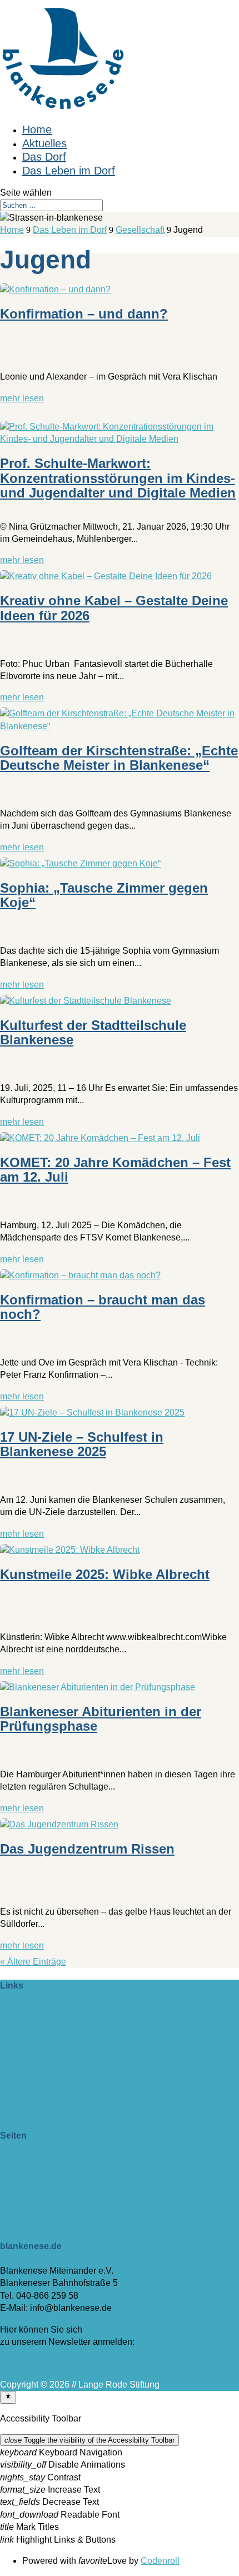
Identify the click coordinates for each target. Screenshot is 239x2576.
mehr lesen (22, 398)
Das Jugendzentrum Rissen (87, 1849)
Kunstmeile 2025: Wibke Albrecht (105, 1574)
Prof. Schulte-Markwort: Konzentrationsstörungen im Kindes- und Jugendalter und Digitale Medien (118, 478)
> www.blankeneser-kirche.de (58, 2056)
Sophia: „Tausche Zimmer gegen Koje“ (104, 895)
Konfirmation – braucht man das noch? (103, 1307)
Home (37, 129)
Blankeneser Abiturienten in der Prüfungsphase (101, 1719)
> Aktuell (17, 2160)
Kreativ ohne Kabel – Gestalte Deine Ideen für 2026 (114, 608)
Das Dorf (44, 157)
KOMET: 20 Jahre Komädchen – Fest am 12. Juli (115, 1170)
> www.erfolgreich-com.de (51, 2068)
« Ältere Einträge (33, 1962)
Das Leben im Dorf (69, 171)
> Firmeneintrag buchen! (48, 2010)
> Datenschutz (28, 2197)
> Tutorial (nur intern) (41, 2222)
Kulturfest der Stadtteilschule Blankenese (93, 1032)
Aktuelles (44, 143)
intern (11, 2090)
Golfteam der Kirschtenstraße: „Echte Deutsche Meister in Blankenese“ (119, 758)
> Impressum (25, 2184)
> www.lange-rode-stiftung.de (58, 2031)
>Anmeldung (25, 2363)
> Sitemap (20, 2209)
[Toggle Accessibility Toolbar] (8, 2397)
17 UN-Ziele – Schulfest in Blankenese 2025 (82, 1444)
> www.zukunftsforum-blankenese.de (73, 2044)
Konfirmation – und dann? (84, 314)
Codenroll (160, 2561)
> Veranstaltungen (36, 2172)
